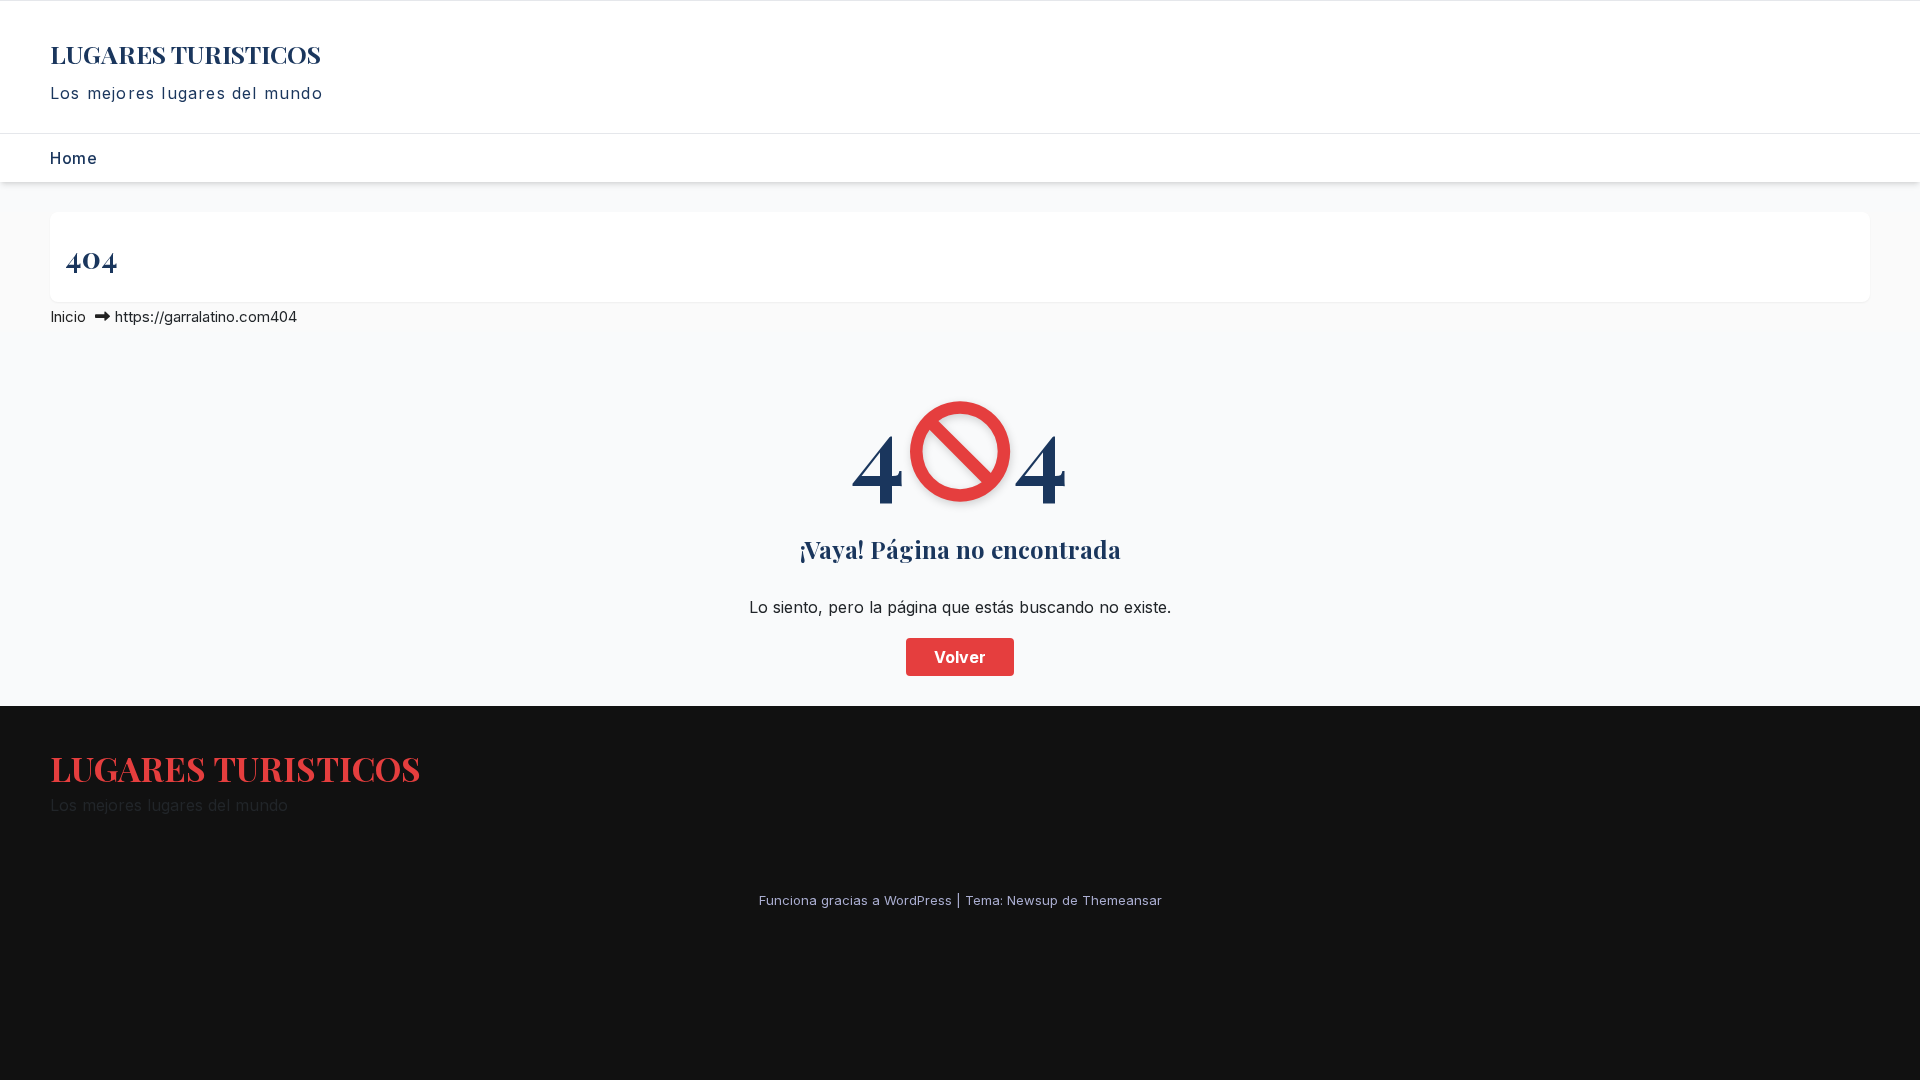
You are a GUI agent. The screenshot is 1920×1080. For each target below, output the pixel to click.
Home (73, 158)
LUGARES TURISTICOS (185, 53)
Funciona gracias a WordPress (857, 900)
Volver (960, 657)
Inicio (68, 316)
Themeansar (1122, 900)
